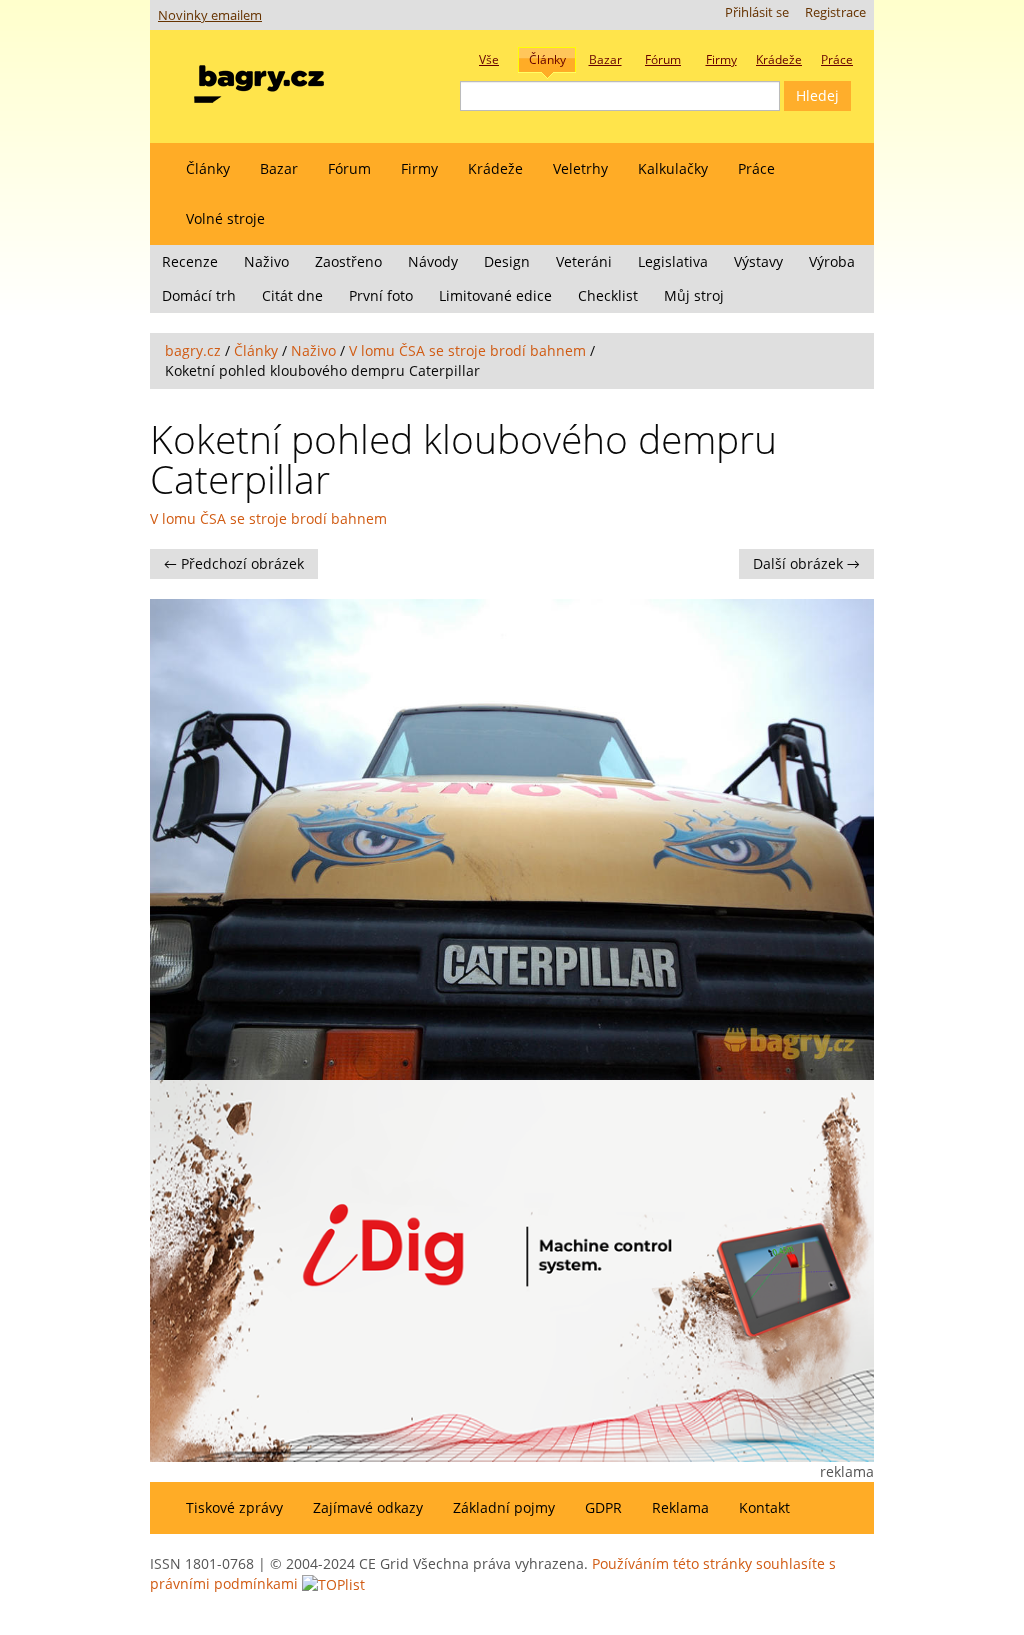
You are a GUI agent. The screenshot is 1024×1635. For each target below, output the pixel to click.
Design (507, 261)
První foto (381, 295)
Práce (756, 168)
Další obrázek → (806, 563)
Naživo (266, 261)
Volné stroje (225, 218)
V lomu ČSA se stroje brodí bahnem (467, 350)
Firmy (419, 168)
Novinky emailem (210, 15)
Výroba (832, 261)
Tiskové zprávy (234, 1507)
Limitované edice (495, 295)
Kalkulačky (673, 168)
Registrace (835, 12)
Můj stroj (694, 295)
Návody (433, 261)
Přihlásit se (757, 12)
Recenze (190, 261)
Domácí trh (199, 295)
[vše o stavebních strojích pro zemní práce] (259, 79)
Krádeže (495, 168)
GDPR (603, 1507)
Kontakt (764, 1507)
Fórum (349, 168)
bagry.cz (193, 350)
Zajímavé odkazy (368, 1507)
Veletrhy (580, 168)
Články (208, 168)
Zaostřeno (348, 261)
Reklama (680, 1507)
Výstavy (758, 261)
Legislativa (673, 261)
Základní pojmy (504, 1507)
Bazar (279, 168)
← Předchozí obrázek (234, 563)
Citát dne (292, 295)
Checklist (608, 295)
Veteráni (584, 261)
